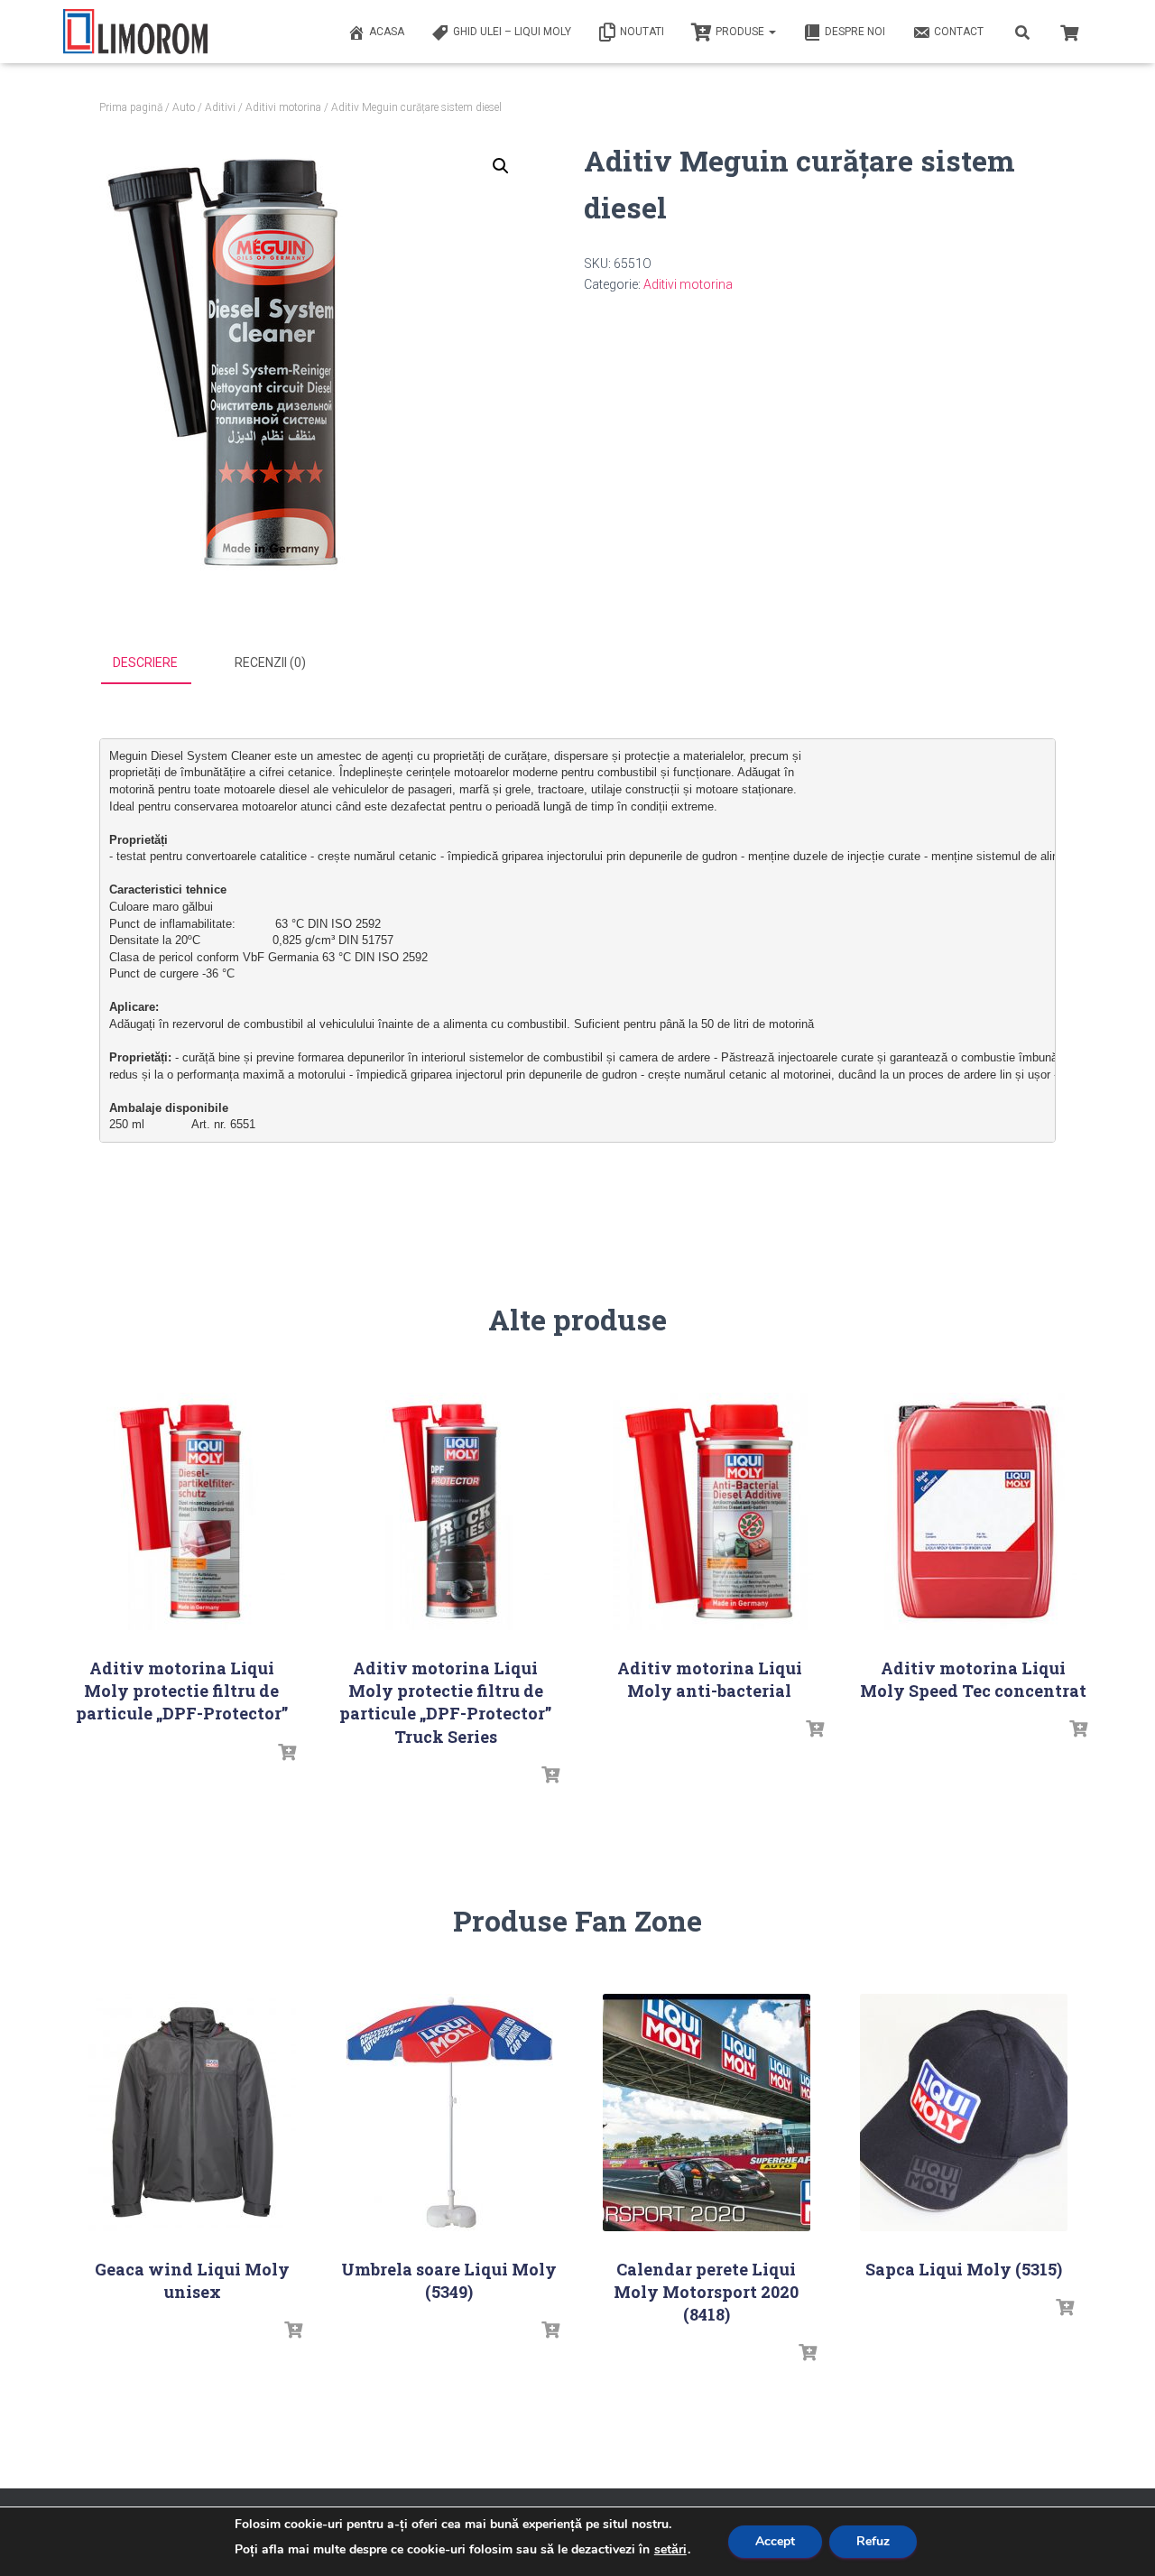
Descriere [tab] (145, 663)
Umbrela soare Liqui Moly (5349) (449, 2280)
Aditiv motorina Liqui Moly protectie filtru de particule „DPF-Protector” (182, 1691)
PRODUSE (741, 32)
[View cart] (1069, 31)
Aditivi (220, 107)
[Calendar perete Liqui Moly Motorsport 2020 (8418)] (707, 2113)
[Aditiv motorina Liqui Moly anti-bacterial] (709, 1511)
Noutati (642, 32)
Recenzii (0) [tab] (270, 663)
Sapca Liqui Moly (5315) (964, 2269)
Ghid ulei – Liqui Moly (512, 32)
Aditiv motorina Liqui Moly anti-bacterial (710, 1679)
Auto (184, 107)
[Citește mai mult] (287, 1753)
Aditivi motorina (283, 107)
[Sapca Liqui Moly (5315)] (964, 2113)
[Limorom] (135, 32)
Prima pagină (131, 107)
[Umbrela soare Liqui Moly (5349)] (449, 2113)
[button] (501, 166)
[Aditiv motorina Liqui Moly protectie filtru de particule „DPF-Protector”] (181, 1511)
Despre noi (855, 32)
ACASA (387, 32)
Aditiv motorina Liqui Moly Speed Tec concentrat (973, 1679)
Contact (959, 32)
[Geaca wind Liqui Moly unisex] (192, 2113)
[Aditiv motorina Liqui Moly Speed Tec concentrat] (974, 1511)
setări (670, 2550)
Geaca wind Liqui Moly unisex (192, 2280)
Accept (775, 2541)
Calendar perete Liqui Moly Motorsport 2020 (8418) (706, 2292)
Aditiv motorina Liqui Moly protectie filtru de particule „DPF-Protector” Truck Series (445, 1702)
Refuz (873, 2541)
